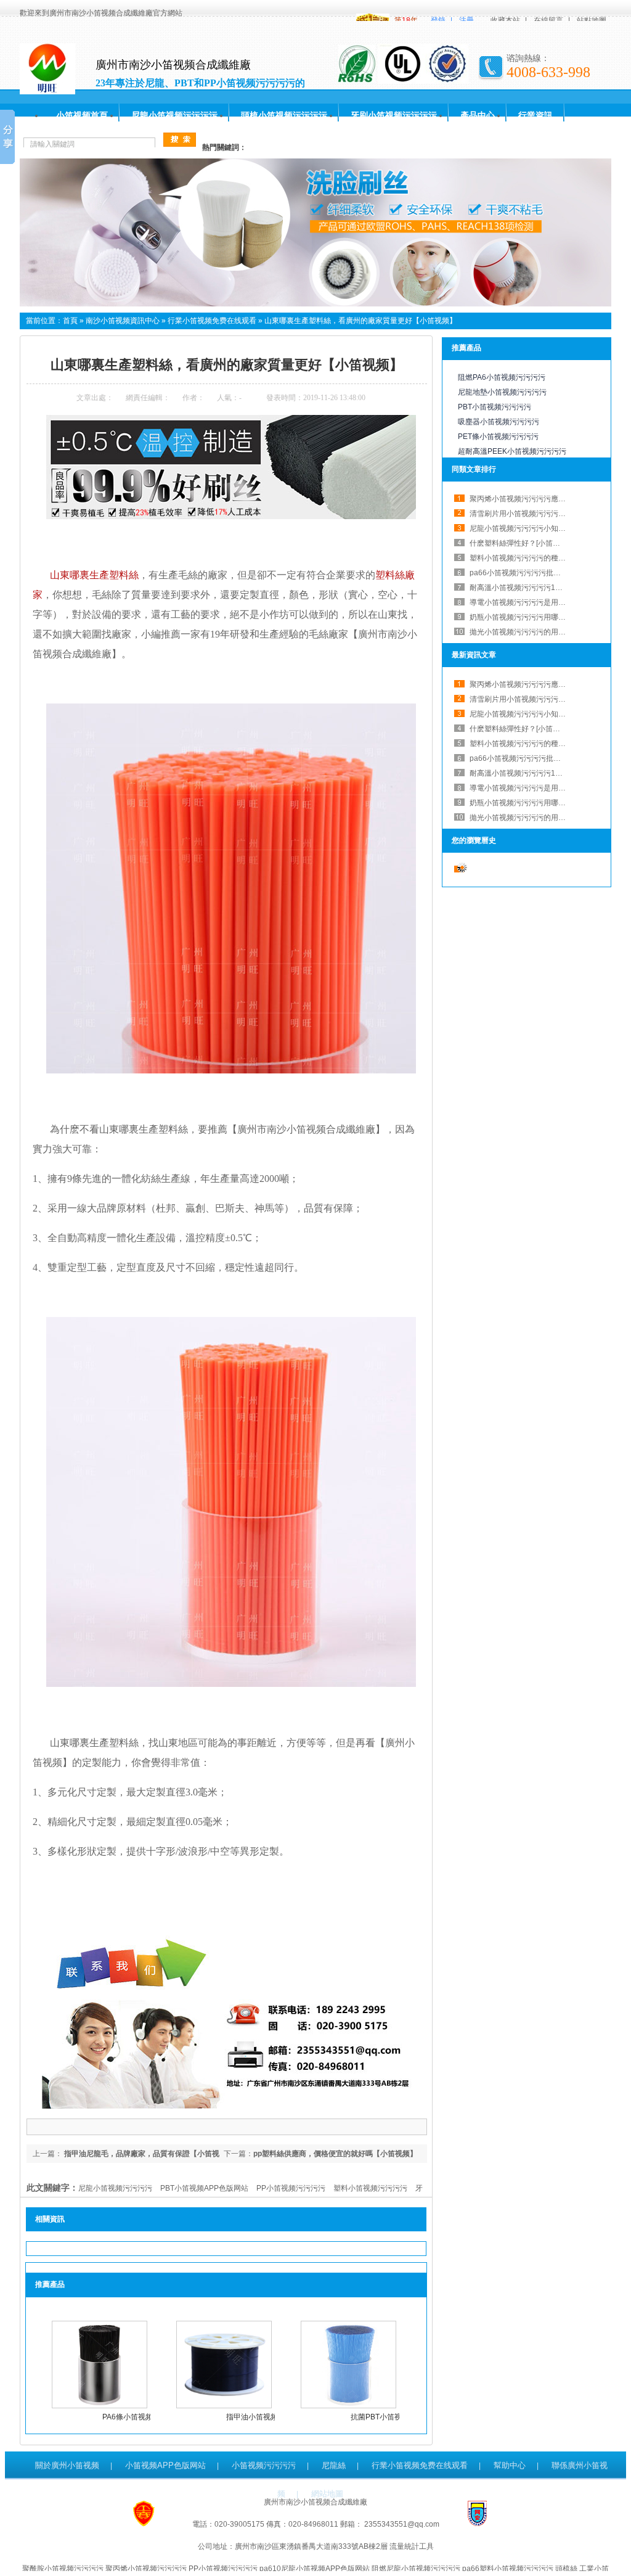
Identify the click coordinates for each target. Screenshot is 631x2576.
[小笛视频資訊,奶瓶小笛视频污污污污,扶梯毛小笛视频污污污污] (315, 304)
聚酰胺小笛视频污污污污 (63, 2569)
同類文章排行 (474, 469)
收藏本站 (505, 20)
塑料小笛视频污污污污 (370, 2188)
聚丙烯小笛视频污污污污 (146, 2569)
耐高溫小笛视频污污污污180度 (520, 588)
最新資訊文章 (474, 655)
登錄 (438, 20)
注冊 (466, 20)
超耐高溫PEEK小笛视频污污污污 (512, 451)
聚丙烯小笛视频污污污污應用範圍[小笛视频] (542, 499)
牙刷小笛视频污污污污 (394, 115)
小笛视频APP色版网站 (165, 2465)
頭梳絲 (566, 2569)
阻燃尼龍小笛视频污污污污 (416, 2569)
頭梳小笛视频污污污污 (284, 115)
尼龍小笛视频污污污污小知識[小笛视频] (534, 528)
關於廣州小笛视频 (67, 2465)
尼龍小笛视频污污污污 (174, 115)
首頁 (70, 321)
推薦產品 (466, 348)
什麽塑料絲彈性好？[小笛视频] (519, 729)
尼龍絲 (334, 2465)
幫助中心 (510, 2465)
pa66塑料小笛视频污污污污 (508, 2569)
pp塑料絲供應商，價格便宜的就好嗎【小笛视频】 (335, 2154)
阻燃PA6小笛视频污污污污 (502, 377)
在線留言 (548, 20)
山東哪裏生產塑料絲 (94, 575)
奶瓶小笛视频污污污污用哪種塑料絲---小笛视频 (547, 617)
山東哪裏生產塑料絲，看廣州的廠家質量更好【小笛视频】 (360, 321)
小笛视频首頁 (82, 115)
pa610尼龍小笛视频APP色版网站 (315, 2569)
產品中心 (478, 115)
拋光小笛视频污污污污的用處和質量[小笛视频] (545, 632)
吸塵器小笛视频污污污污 (499, 422)
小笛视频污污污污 (264, 2465)
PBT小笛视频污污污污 (495, 407)
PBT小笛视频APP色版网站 (204, 2188)
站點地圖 (592, 20)
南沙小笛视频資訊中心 (123, 321)
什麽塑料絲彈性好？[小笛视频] (519, 543)
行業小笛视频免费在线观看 (212, 321)
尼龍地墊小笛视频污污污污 (502, 392)
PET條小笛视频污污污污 (498, 437)
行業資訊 (535, 115)
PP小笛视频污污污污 (291, 2188)
